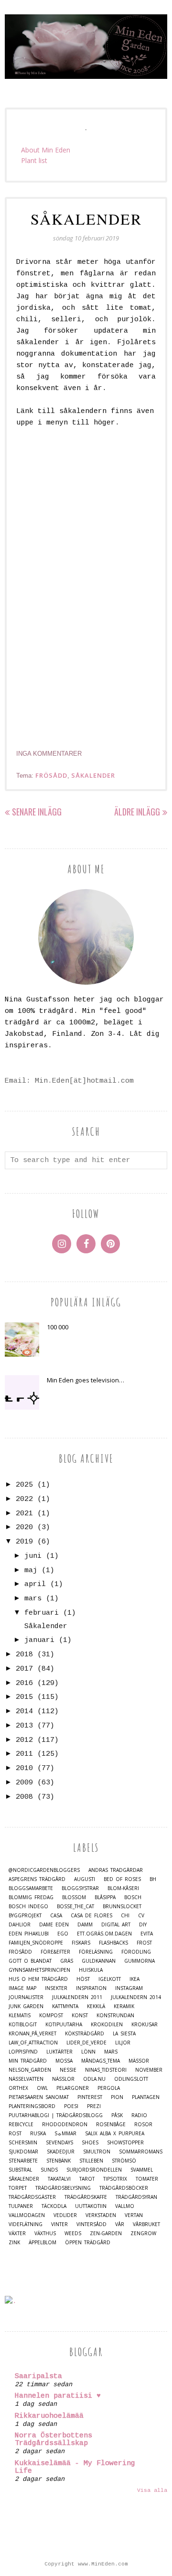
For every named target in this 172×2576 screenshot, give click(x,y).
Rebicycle (21, 2125)
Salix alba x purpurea (115, 2134)
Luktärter (59, 2052)
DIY (143, 1925)
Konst (80, 2016)
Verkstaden (101, 2215)
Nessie (68, 2070)
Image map (22, 1988)
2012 (24, 1740)
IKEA (134, 1979)
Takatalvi (59, 2179)
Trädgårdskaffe (86, 2197)
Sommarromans (141, 2152)
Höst (83, 1979)
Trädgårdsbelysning (63, 2188)
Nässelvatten (26, 2079)
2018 (24, 1655)
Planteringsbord (32, 2106)
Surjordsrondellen (94, 2170)
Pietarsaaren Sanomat (39, 2097)
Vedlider (65, 2215)
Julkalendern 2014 (136, 1997)
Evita (147, 1934)
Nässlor (63, 2079)
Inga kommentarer (49, 754)
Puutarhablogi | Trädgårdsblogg (56, 2115)
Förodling (136, 1952)
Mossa (64, 2061)
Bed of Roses (122, 1879)
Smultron (97, 2152)
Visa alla (152, 2490)
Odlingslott (131, 2079)
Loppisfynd (23, 2052)
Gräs (67, 1961)
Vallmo (125, 2206)
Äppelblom (43, 2243)
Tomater (147, 2179)
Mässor (139, 2061)
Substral (20, 2170)
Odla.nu (94, 2079)
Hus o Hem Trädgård (38, 1979)
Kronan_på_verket (32, 2034)
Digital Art (116, 1925)
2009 (24, 1783)
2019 (24, 1542)
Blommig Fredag (31, 1897)
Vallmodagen (27, 2215)
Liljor (123, 2043)
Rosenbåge (111, 2125)
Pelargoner (73, 2088)
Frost (144, 1943)
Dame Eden (54, 1925)
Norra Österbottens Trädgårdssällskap (54, 2440)
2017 (24, 1669)
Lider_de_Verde (86, 2043)
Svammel (142, 2170)
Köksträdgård (85, 2034)
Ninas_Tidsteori (106, 2070)
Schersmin (23, 2143)
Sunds (49, 2170)
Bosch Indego (28, 1907)
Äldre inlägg (137, 812)
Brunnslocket (122, 1907)
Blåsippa (105, 1897)
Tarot (87, 2179)
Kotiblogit (23, 2025)
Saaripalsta (38, 2376)
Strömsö (124, 2161)
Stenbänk (59, 2161)
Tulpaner (21, 2206)
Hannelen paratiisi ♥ (58, 2396)
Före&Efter (55, 1952)
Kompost (51, 2016)
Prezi (94, 2106)
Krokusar (145, 2025)
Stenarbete (23, 2161)
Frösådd (51, 775)
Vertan (134, 2215)
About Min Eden (46, 150)
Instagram (129, 1988)
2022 (24, 1499)
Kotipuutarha (64, 2025)
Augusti (85, 1879)
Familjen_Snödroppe (36, 1943)
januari (39, 1640)
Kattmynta (65, 2006)
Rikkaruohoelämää (49, 2416)
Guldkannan (99, 1961)
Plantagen (146, 2097)
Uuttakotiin (91, 2206)
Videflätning (26, 2224)
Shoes (90, 2143)
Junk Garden (26, 2006)
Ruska (38, 2134)
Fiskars (81, 1943)
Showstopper (125, 2143)
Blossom (74, 1897)
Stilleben (91, 2161)
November (149, 2070)
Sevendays (59, 2143)
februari (42, 1613)
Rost (15, 2134)
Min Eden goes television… (86, 1380)
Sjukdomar (23, 2152)
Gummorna (140, 1961)
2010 (24, 1768)
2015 (24, 1697)
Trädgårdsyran (136, 2197)
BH (153, 1879)
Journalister (26, 1997)
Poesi (71, 2106)
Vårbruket (146, 2224)
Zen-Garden (106, 2234)
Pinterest (90, 2097)
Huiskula (91, 1970)
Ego (63, 1934)
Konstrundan (115, 2016)
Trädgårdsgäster (32, 2197)
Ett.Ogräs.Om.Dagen (104, 1934)
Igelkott (110, 1979)
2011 (24, 1754)
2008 (24, 1797)
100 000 (58, 1327)
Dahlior (20, 1925)
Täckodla (54, 2206)
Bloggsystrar (80, 1888)
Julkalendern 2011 (77, 1997)
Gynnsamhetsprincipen (39, 1970)
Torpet (18, 2188)
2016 (24, 1683)
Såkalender (86, 219)
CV (141, 1916)
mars (33, 1599)
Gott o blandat (30, 1961)
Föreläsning (96, 1952)
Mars (111, 2052)
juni (33, 1556)
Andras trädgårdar (116, 1870)
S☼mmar (65, 2134)
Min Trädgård (28, 2061)
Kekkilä (96, 2006)
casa (56, 1916)
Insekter (56, 1988)
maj (31, 1571)
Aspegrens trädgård (37, 1879)
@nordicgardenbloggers (44, 1870)
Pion (117, 2097)
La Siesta (124, 2034)
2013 (24, 1726)
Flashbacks (113, 1943)
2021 (24, 1514)
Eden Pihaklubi (29, 1934)
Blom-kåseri (123, 1888)
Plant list (34, 160)
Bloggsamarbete (31, 1888)
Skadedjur (61, 2152)
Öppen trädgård (88, 2243)
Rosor (143, 2125)
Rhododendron (65, 2125)
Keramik (124, 2006)
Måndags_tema (101, 2061)
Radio (139, 2115)
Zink (14, 2243)
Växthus (45, 2234)
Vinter (59, 2224)
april (35, 1584)
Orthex (18, 2088)
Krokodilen (107, 2025)
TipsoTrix (115, 2179)
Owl (42, 2088)
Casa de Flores (91, 1916)
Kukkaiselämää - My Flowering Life (75, 2467)
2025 (24, 1485)
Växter (17, 2234)
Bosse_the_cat (75, 1907)
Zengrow (143, 2234)
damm (85, 1925)
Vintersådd (91, 2224)
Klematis (20, 2016)
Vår (120, 2224)
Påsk (117, 2115)
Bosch (133, 1897)
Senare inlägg (37, 812)
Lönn (88, 2052)
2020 (24, 1527)
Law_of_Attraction (33, 2043)
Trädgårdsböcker (124, 2188)
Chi (125, 1916)
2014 (24, 1712)
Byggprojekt (25, 1916)
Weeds (73, 2234)
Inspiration (91, 1988)
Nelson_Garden (30, 2070)
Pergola (109, 2088)
